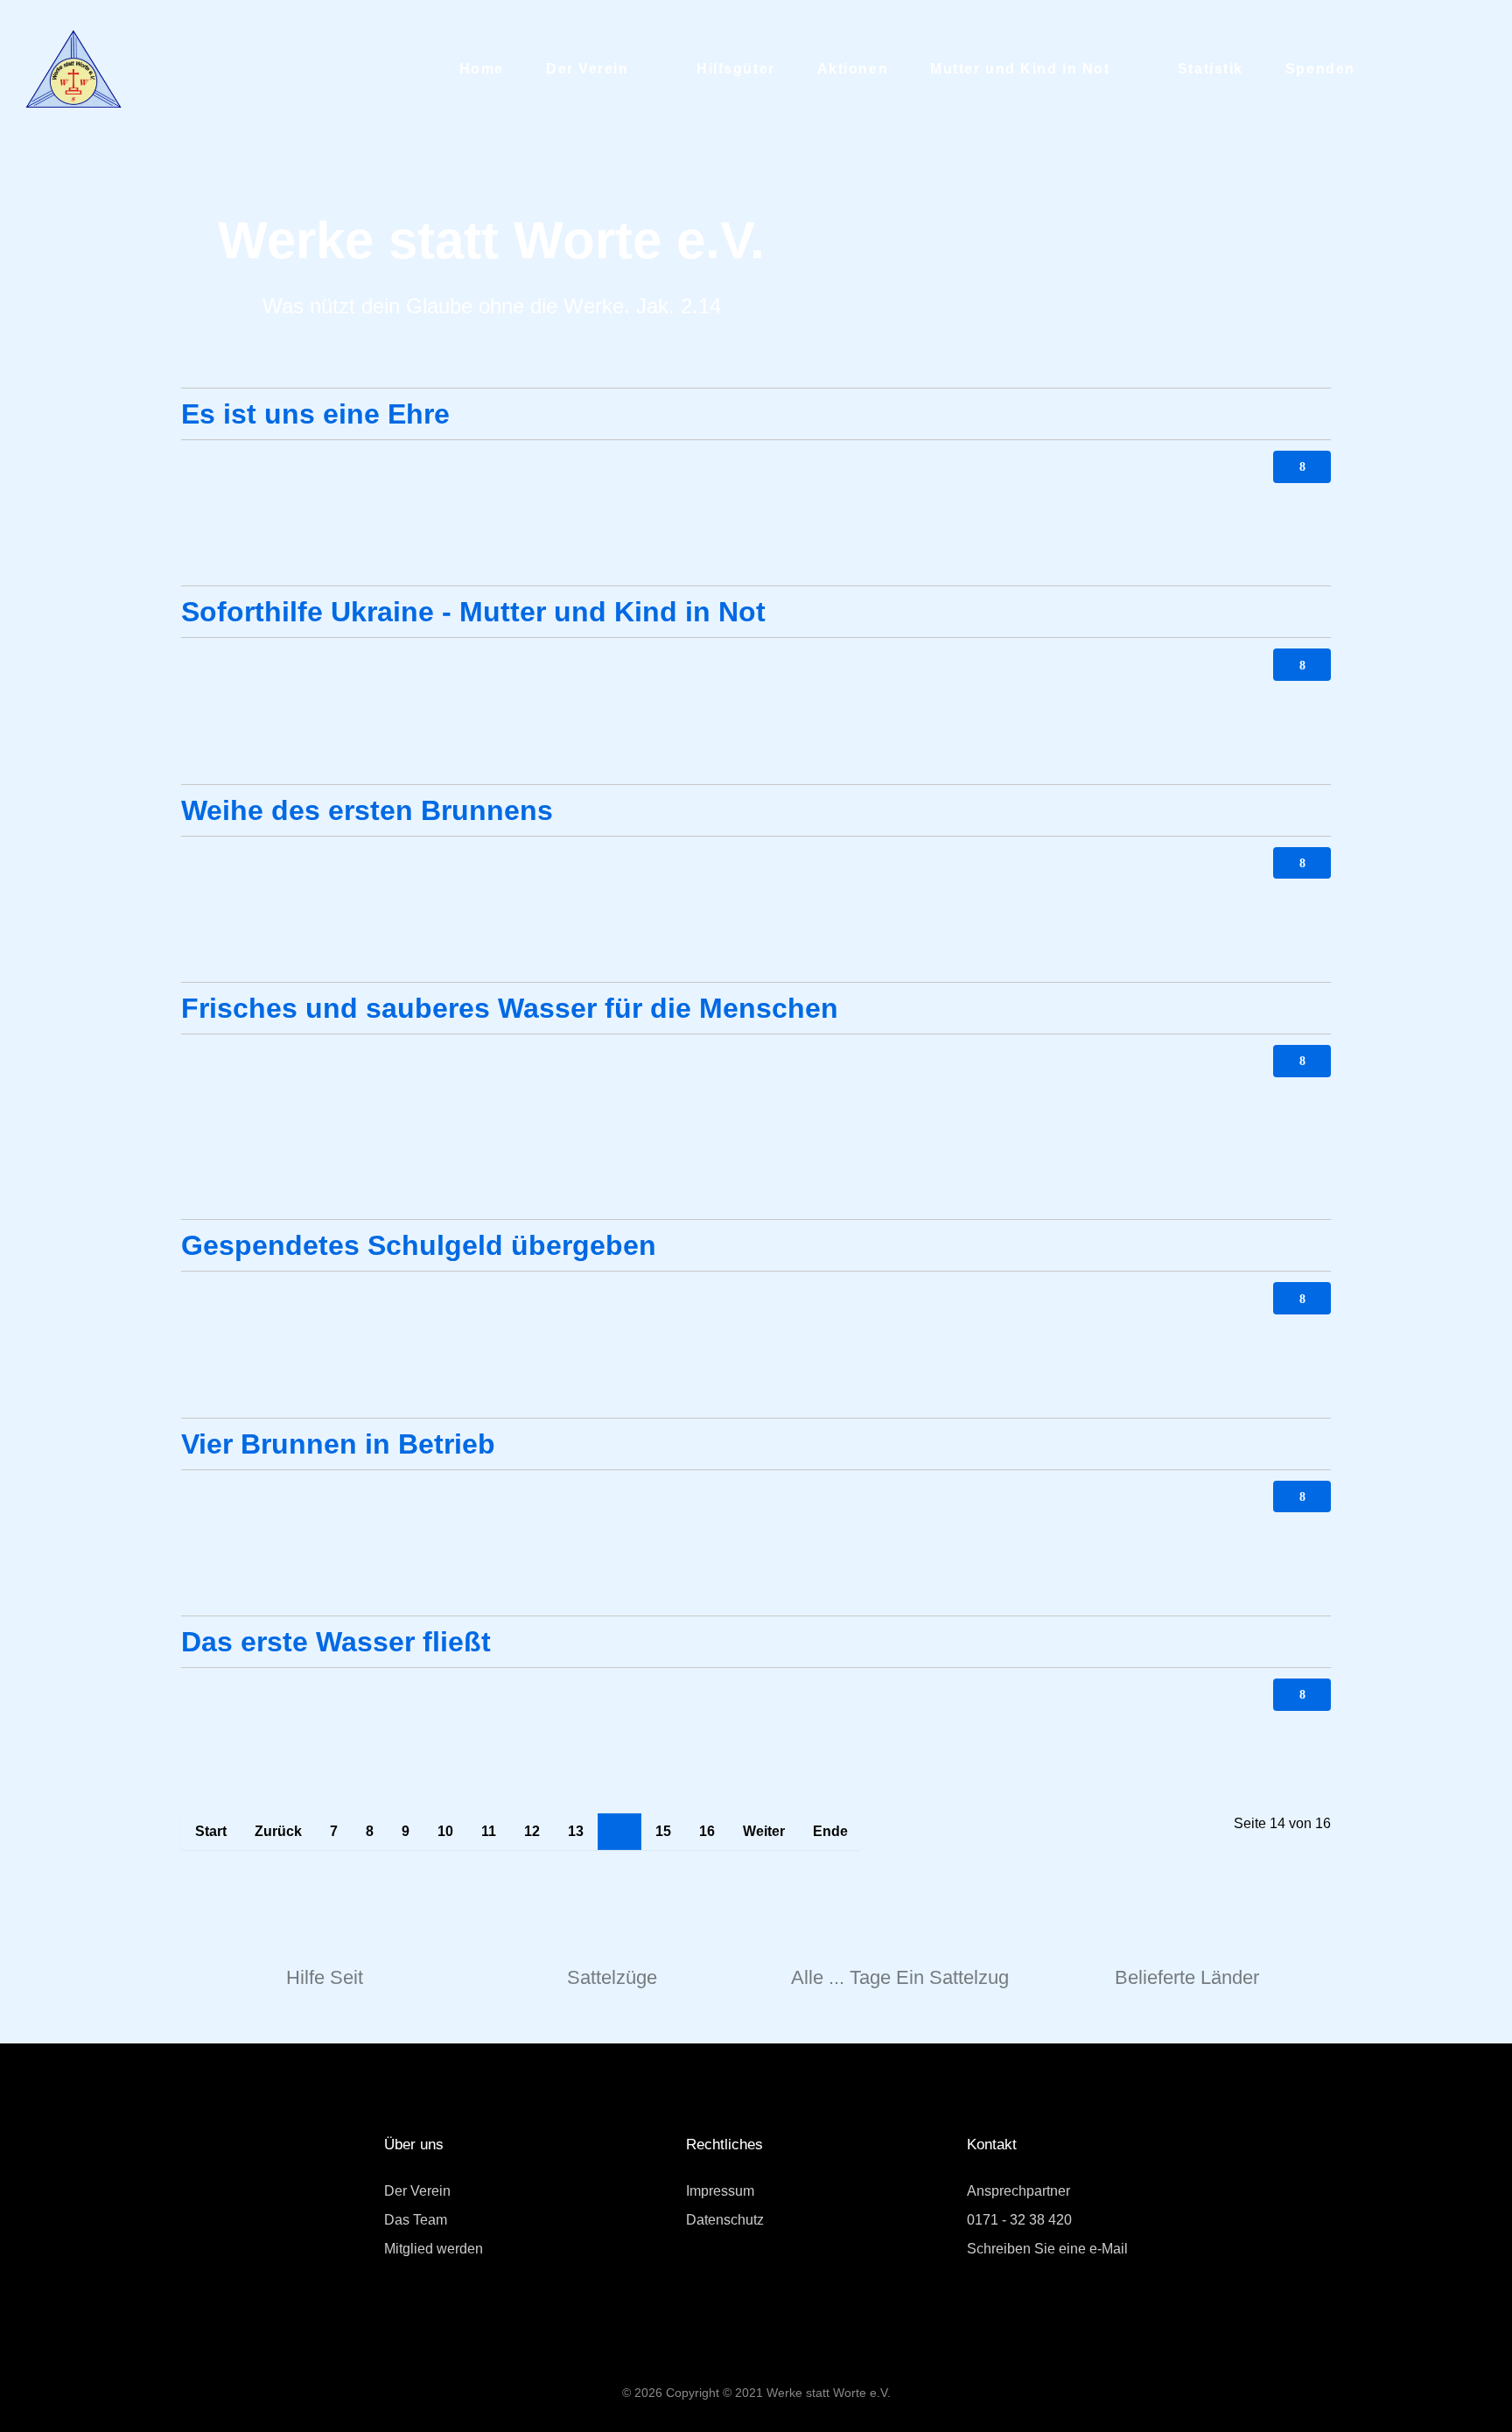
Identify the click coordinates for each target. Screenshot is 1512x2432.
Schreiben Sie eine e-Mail (1047, 2249)
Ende (830, 1831)
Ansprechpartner (1018, 2191)
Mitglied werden (434, 2249)
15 (663, 1831)
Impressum (720, 2191)
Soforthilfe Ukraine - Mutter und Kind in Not (473, 612)
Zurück (278, 1831)
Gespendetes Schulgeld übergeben (419, 1245)
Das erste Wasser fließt (336, 1642)
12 (532, 1831)
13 (576, 1831)
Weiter (764, 1831)
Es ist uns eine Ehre (315, 414)
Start (211, 1831)
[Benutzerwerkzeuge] (1302, 467)
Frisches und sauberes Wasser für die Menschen (510, 1008)
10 (445, 1831)
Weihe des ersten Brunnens (367, 810)
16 (707, 1831)
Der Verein (417, 2191)
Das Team (416, 2220)
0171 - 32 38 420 (1019, 2220)
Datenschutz (725, 2220)
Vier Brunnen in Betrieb (338, 1444)
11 (489, 1831)
